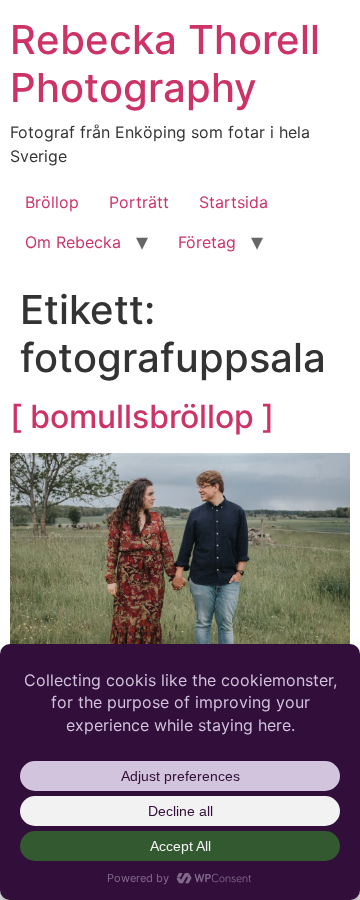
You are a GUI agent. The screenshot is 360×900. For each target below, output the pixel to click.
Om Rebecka (73, 242)
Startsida (233, 202)
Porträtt (139, 202)
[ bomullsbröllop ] (142, 416)
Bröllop (52, 202)
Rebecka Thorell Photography (165, 63)
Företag (207, 242)
